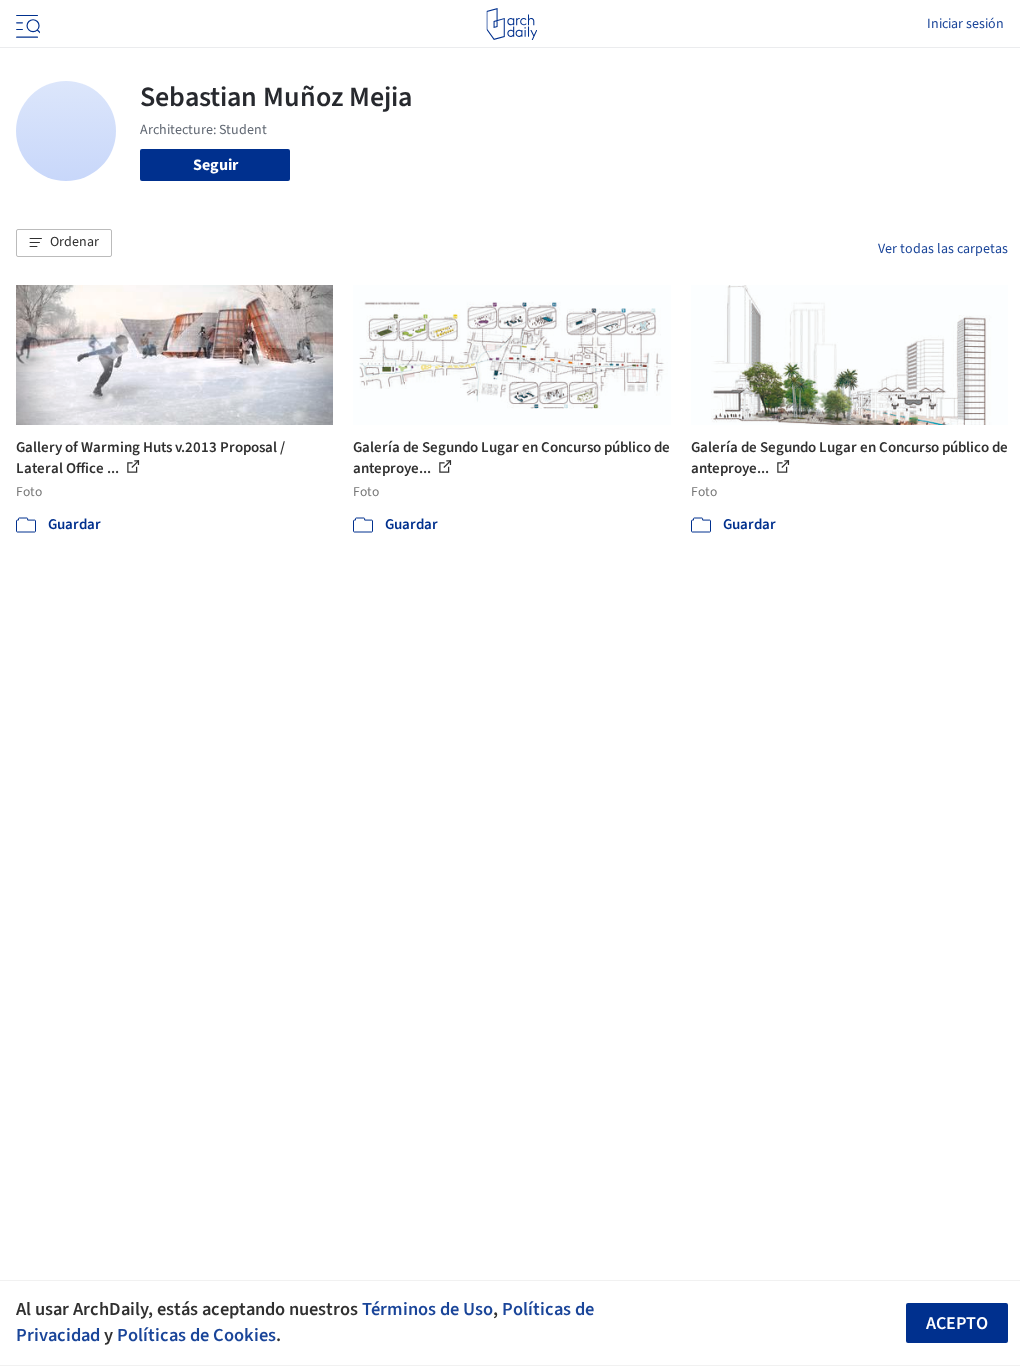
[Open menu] (26, 24)
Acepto (957, 1323)
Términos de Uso (427, 1309)
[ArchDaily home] (511, 24)
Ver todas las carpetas (943, 249)
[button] (64, 243)
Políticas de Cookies (196, 1335)
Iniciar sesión (965, 24)
